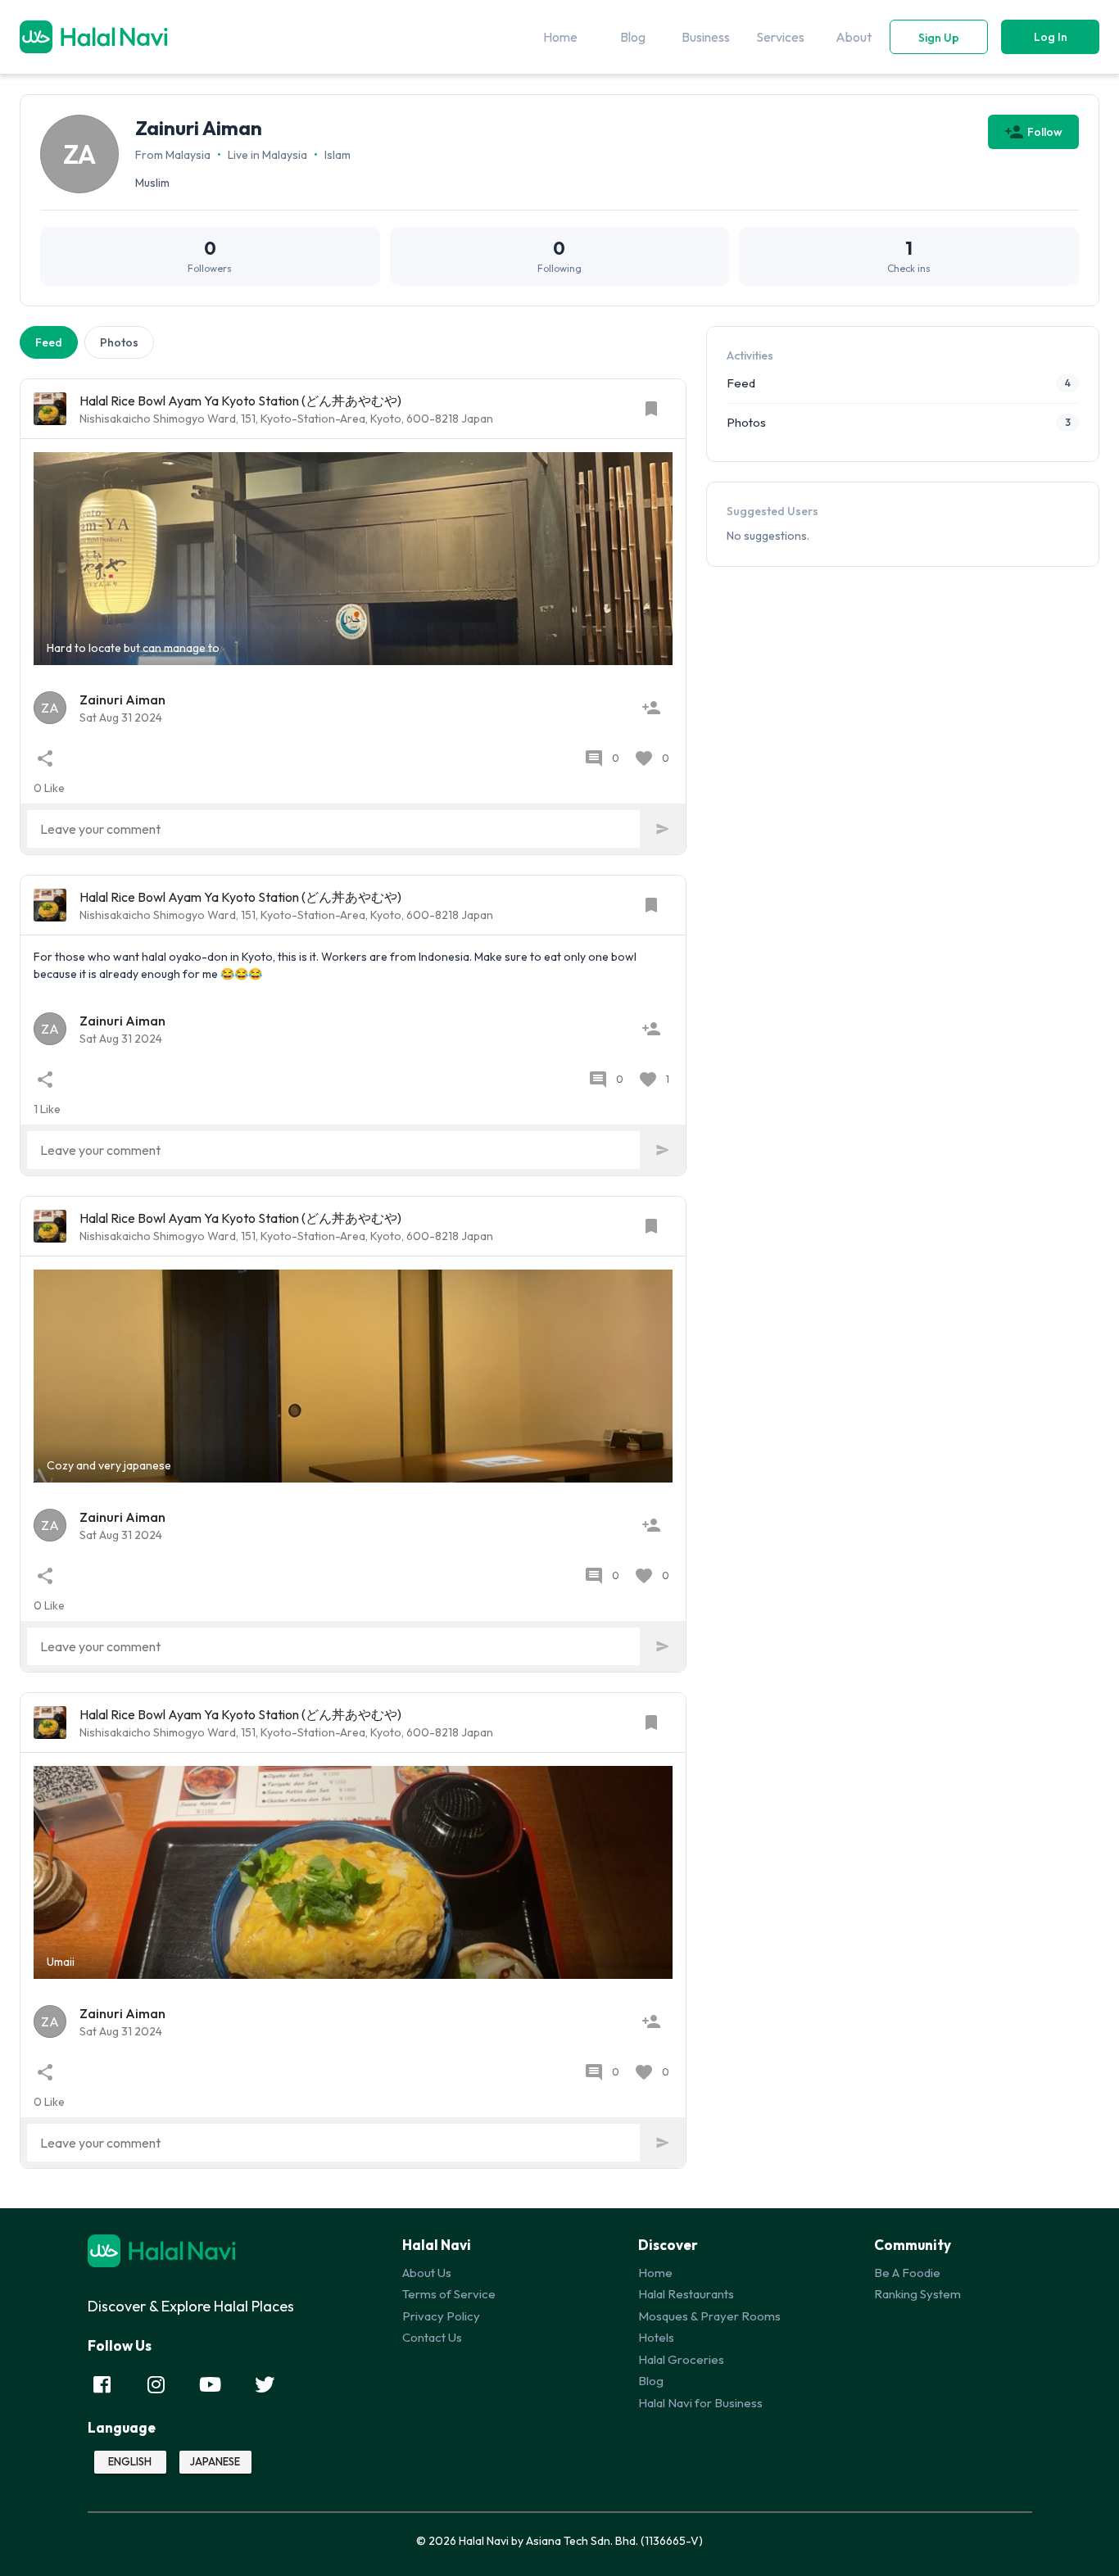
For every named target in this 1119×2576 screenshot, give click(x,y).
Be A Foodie (907, 2273)
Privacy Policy (441, 2316)
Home (655, 2273)
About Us (427, 2273)
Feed (49, 342)
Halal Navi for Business (700, 2403)
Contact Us (432, 2337)
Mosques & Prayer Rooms (709, 2316)
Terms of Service (449, 2294)
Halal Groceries (681, 2359)
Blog (651, 2381)
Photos (119, 342)
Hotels (656, 2337)
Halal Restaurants (686, 2294)
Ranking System (917, 2294)
